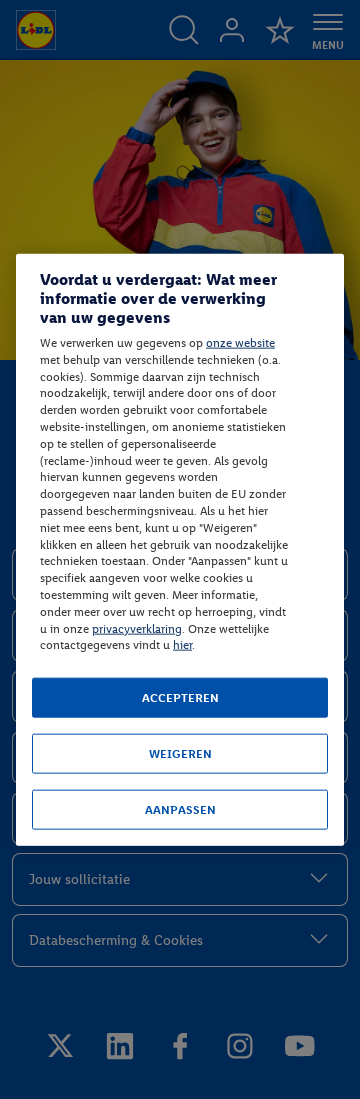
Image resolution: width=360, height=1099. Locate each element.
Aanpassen (180, 810)
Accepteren (180, 698)
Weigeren (180, 754)
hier (182, 645)
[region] (180, 549)
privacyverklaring (137, 628)
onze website (240, 343)
